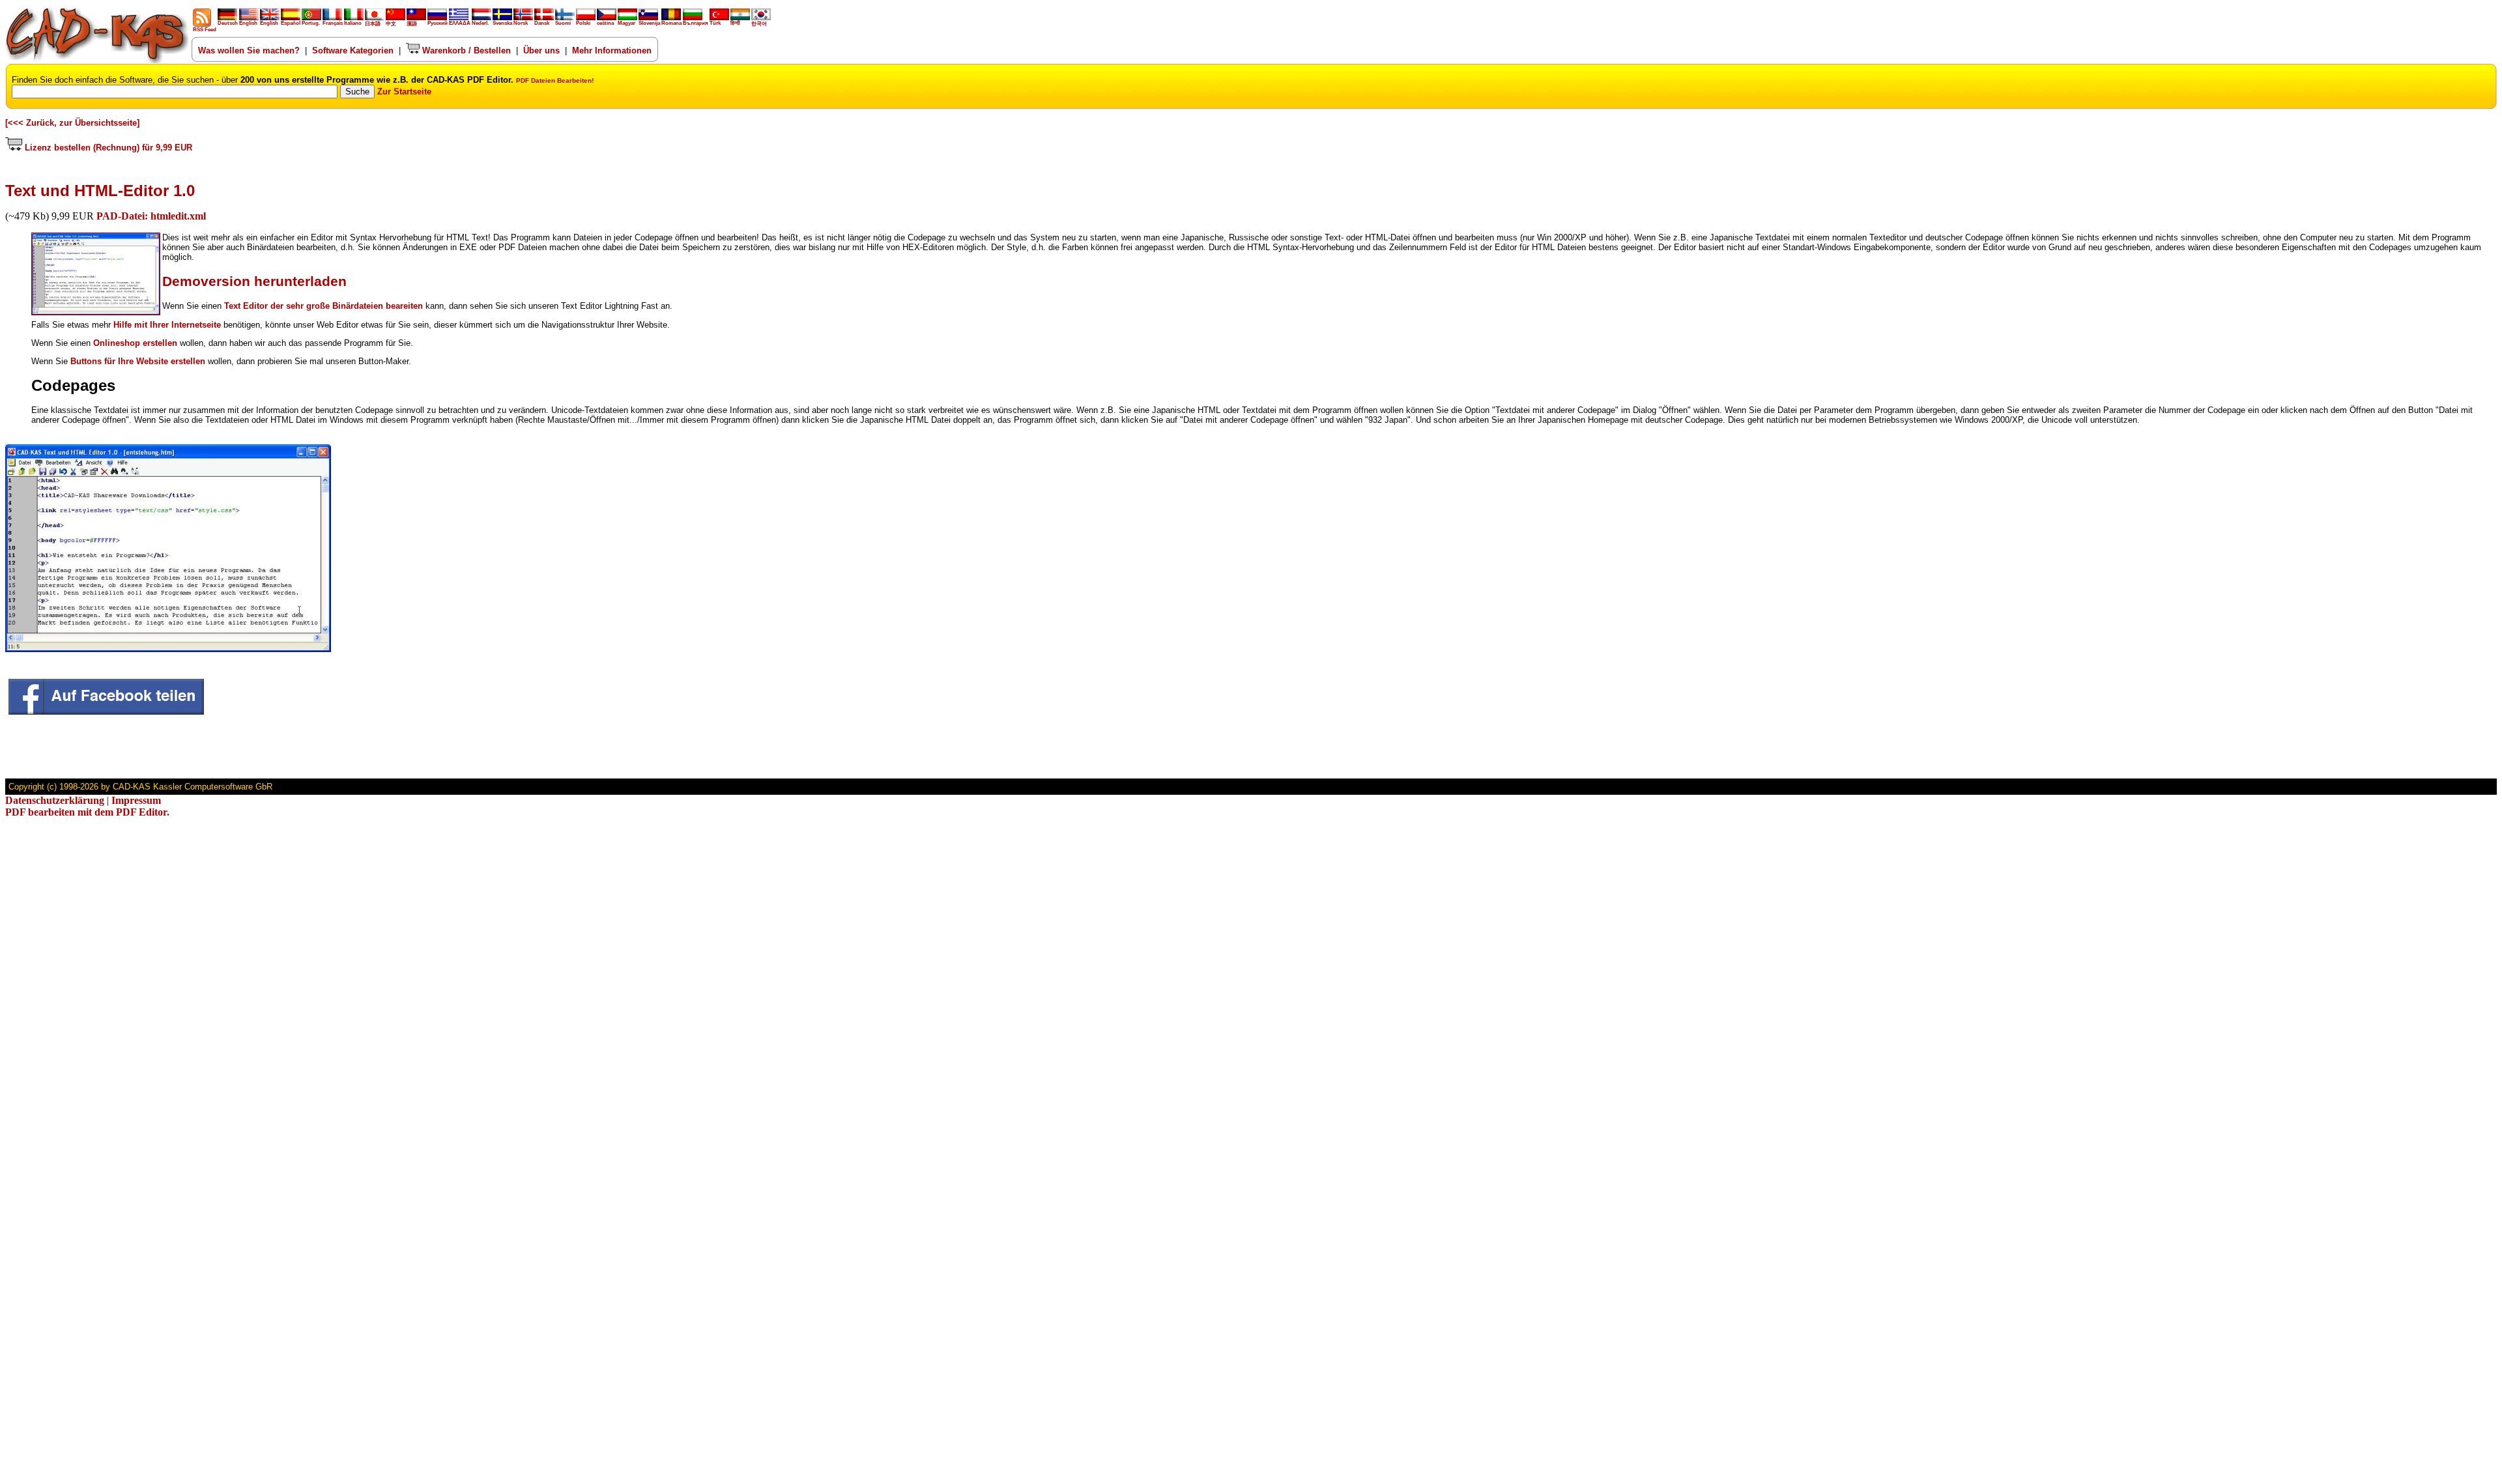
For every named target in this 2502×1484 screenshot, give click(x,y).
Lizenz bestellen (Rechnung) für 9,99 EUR (107, 148)
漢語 (412, 24)
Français (333, 23)
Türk (715, 23)
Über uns (541, 50)
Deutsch (228, 23)
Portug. (311, 23)
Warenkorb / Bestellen (465, 50)
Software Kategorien (353, 50)
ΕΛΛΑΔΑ (460, 23)
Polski (583, 23)
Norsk (521, 23)
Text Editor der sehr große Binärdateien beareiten (324, 306)
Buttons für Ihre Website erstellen (138, 361)
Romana (671, 23)
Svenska (502, 23)
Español (291, 23)
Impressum (136, 800)
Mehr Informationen (612, 50)
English (248, 23)
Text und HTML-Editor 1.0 (100, 191)
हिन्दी (735, 23)
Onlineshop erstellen (135, 343)
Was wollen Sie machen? (249, 50)
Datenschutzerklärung (55, 800)
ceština (605, 23)
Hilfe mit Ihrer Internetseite (167, 325)
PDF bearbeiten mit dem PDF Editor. (87, 812)
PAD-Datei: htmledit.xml (151, 216)
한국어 (759, 24)
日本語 (373, 24)
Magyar (626, 23)
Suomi (563, 23)
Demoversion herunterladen (254, 281)
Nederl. (480, 23)
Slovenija (649, 23)
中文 (391, 24)
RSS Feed (205, 30)
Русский (438, 23)
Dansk (542, 23)
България (696, 23)
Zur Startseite (404, 92)
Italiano (353, 23)
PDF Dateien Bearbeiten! (555, 80)
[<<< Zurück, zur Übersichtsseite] (72, 123)
